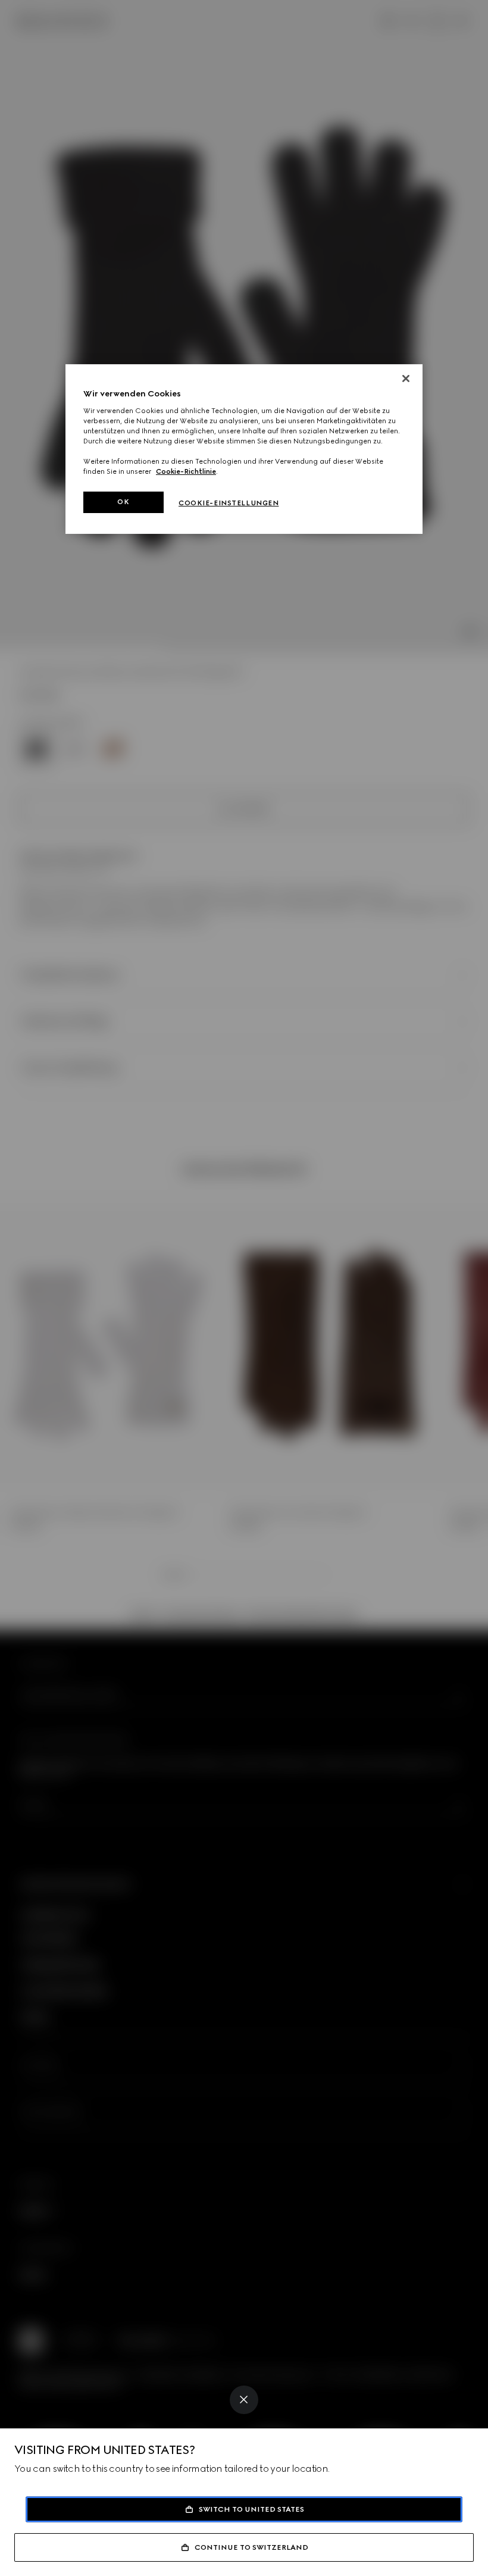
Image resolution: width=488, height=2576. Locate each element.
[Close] (244, 2400)
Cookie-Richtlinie (186, 471)
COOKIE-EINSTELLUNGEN (229, 503)
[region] (244, 449)
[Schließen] (406, 379)
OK (123, 502)
